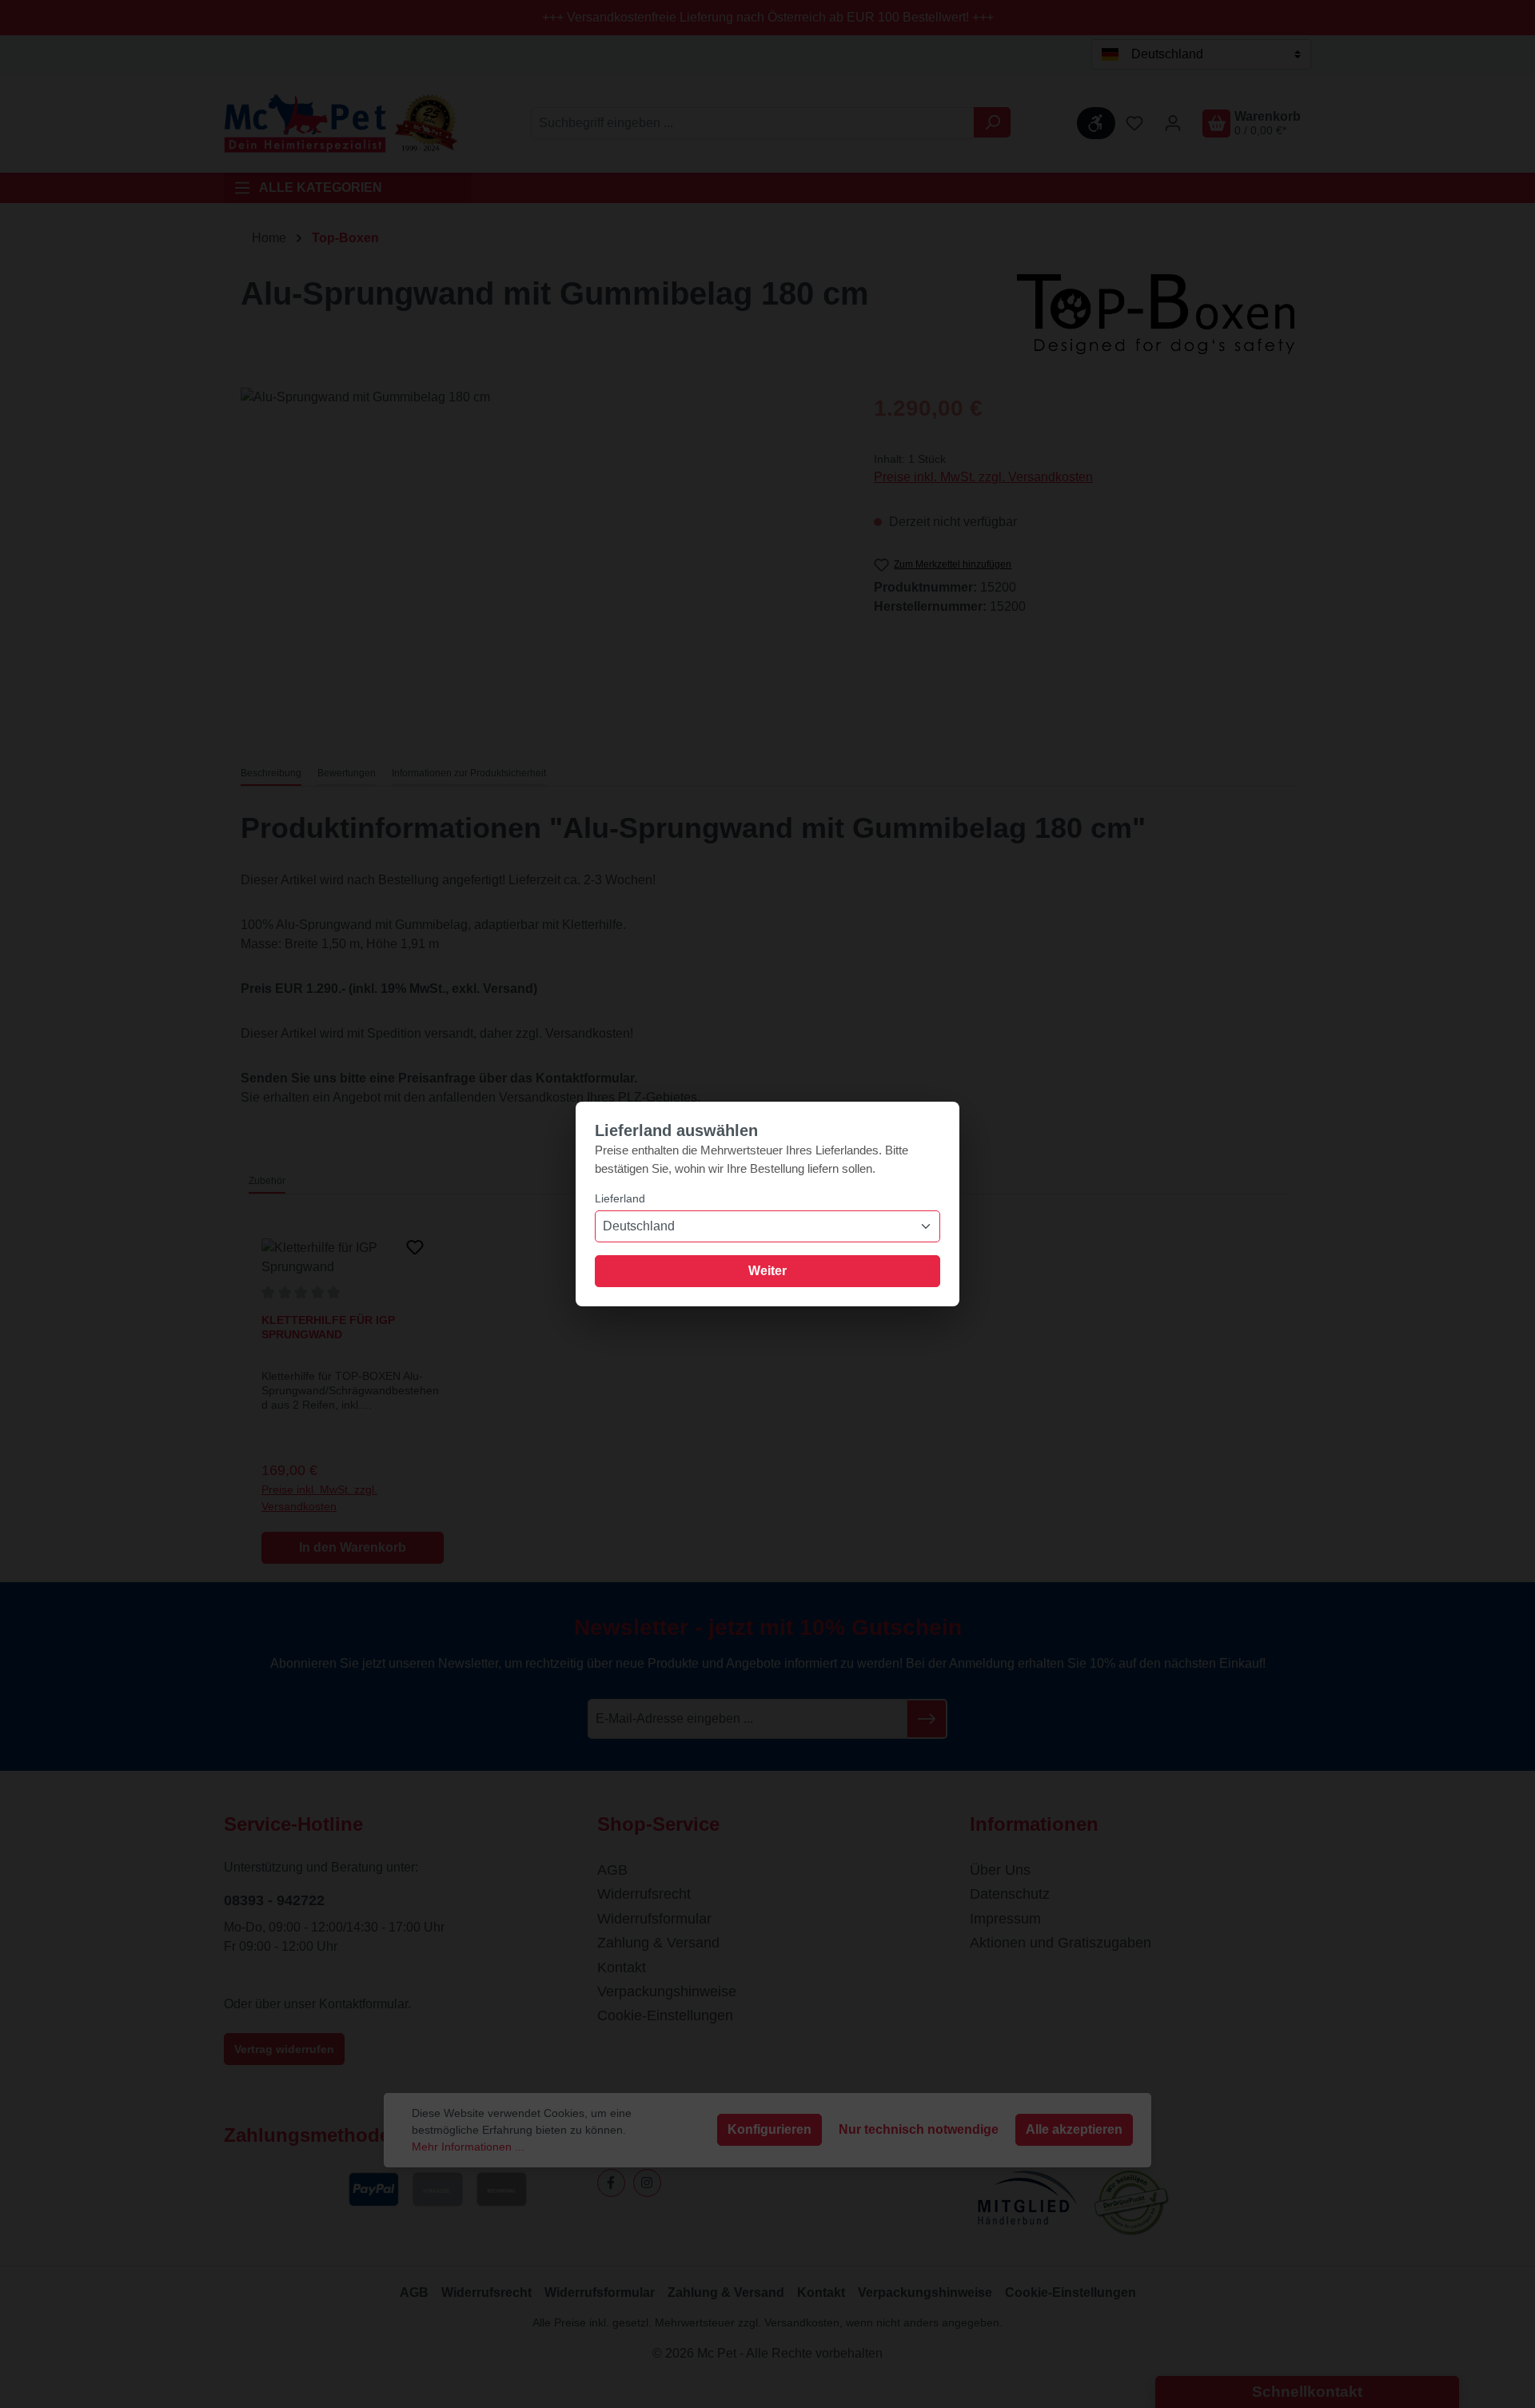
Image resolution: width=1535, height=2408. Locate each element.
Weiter (767, 1271)
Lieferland (620, 1198)
